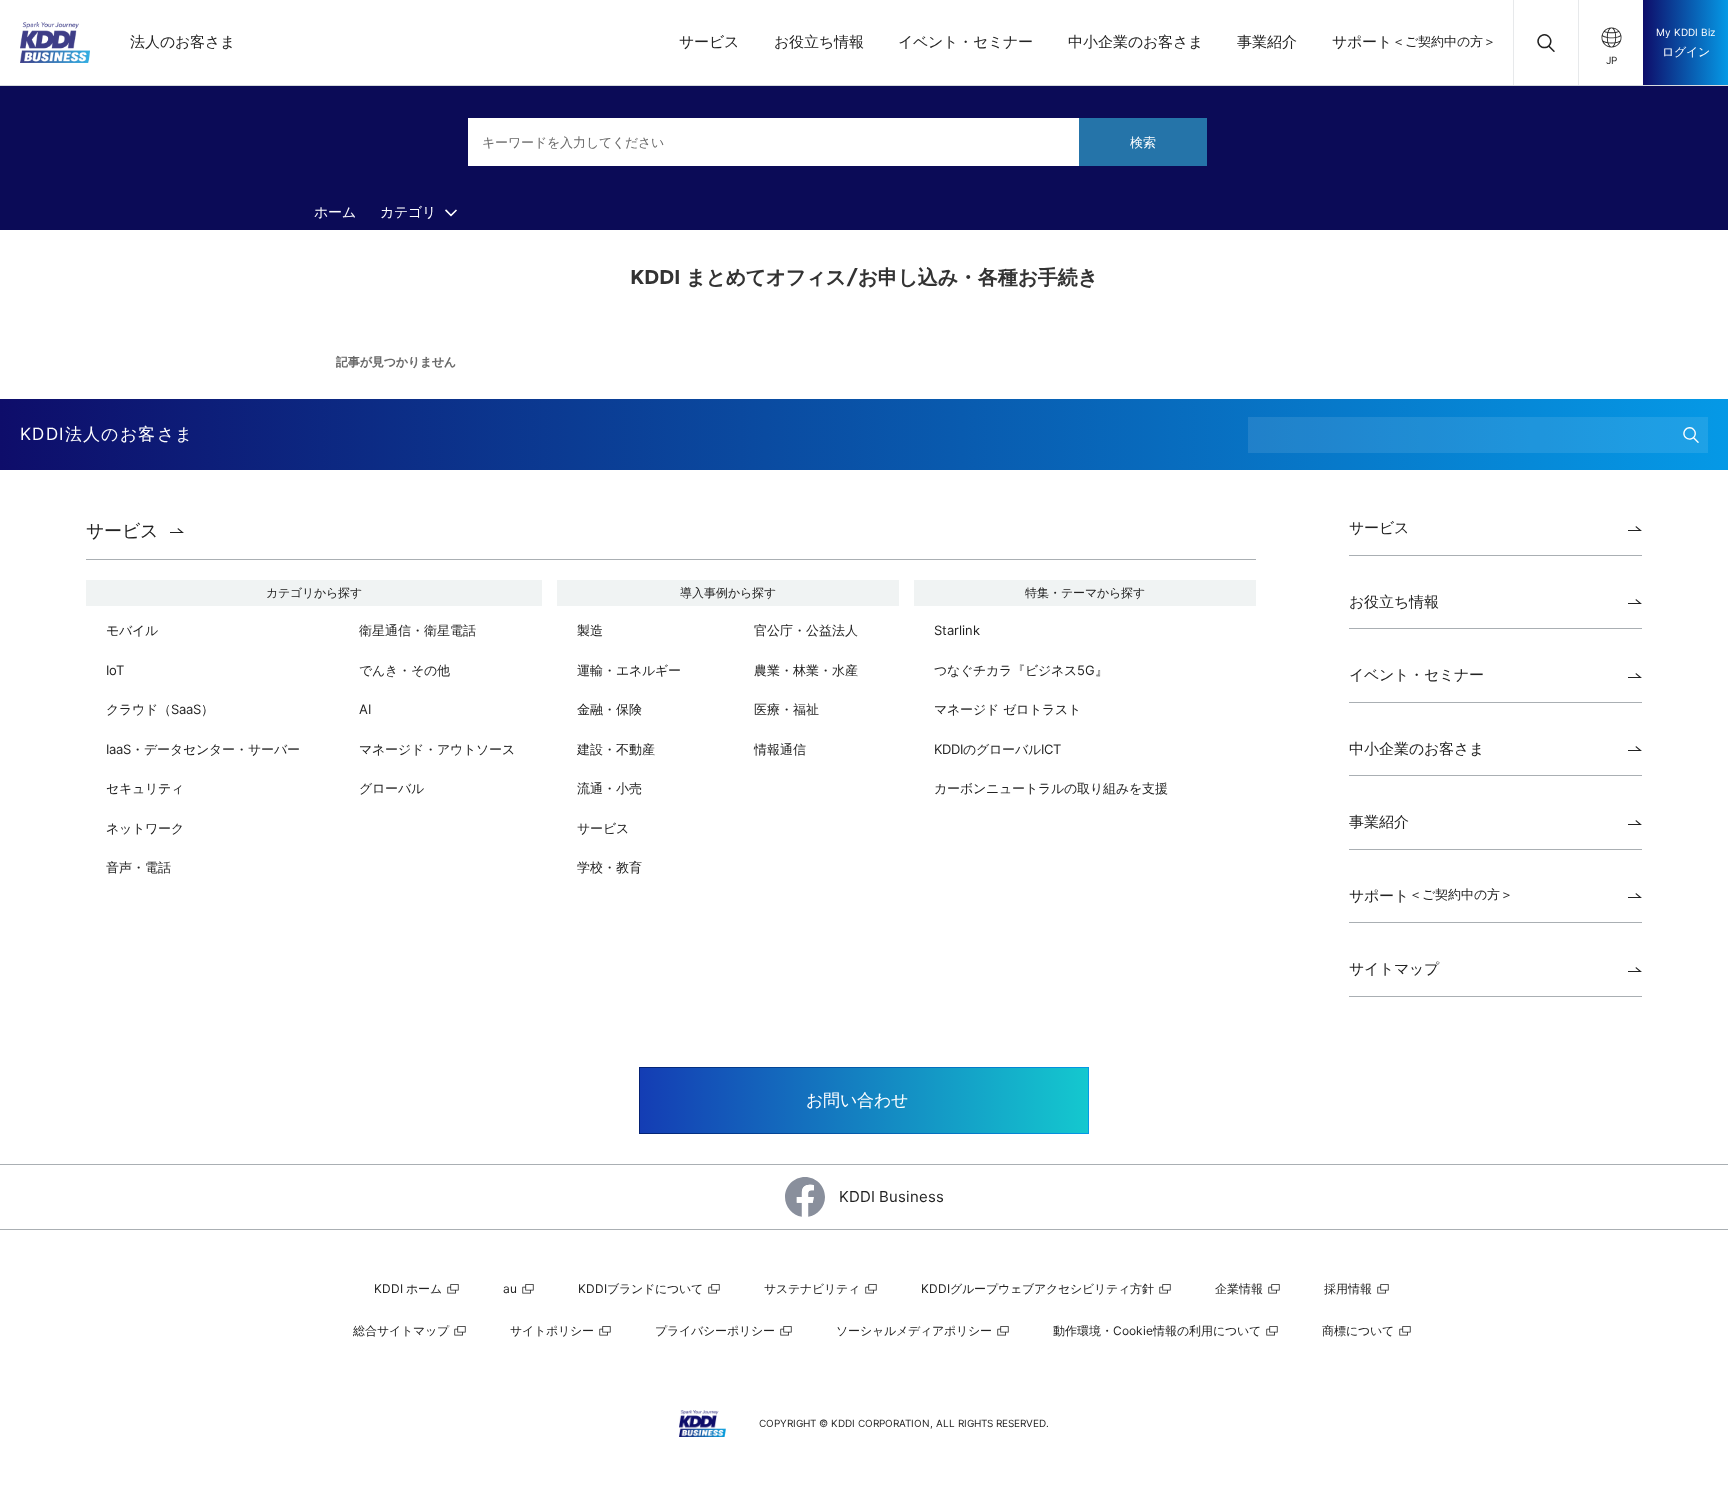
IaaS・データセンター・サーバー (203, 749)
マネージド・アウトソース (437, 749)
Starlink (957, 630)
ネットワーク (145, 828)
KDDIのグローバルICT (997, 749)
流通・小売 (609, 788)
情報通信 (780, 749)
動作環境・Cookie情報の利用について (1158, 1330)
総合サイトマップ (402, 1330)
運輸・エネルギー (629, 670)
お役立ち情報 (819, 41)
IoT (115, 670)
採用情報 (1349, 1288)
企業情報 (1240, 1288)
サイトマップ (1394, 968)
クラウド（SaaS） (160, 709)
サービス (709, 41)
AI (365, 709)
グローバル (391, 788)
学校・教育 (609, 867)
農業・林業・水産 (806, 670)
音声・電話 (138, 867)
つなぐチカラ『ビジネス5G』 (1021, 670)
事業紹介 (1267, 41)
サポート (1414, 41)
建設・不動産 (616, 749)
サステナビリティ (813, 1288)
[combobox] (837, 142)
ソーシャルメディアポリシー (915, 1330)
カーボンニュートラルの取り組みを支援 (1051, 788)
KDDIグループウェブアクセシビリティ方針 (1039, 1288)
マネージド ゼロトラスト (1007, 709)
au (511, 1288)
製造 (590, 630)
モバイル (132, 630)
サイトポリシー (553, 1330)
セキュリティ (145, 788)
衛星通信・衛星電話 (417, 630)
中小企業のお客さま (1135, 41)
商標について (1359, 1330)
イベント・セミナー (965, 41)
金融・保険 (609, 709)
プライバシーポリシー (716, 1330)
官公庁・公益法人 (806, 630)
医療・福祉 (786, 709)
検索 (1143, 142)
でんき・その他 (404, 670)
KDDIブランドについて (642, 1288)
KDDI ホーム (409, 1288)
